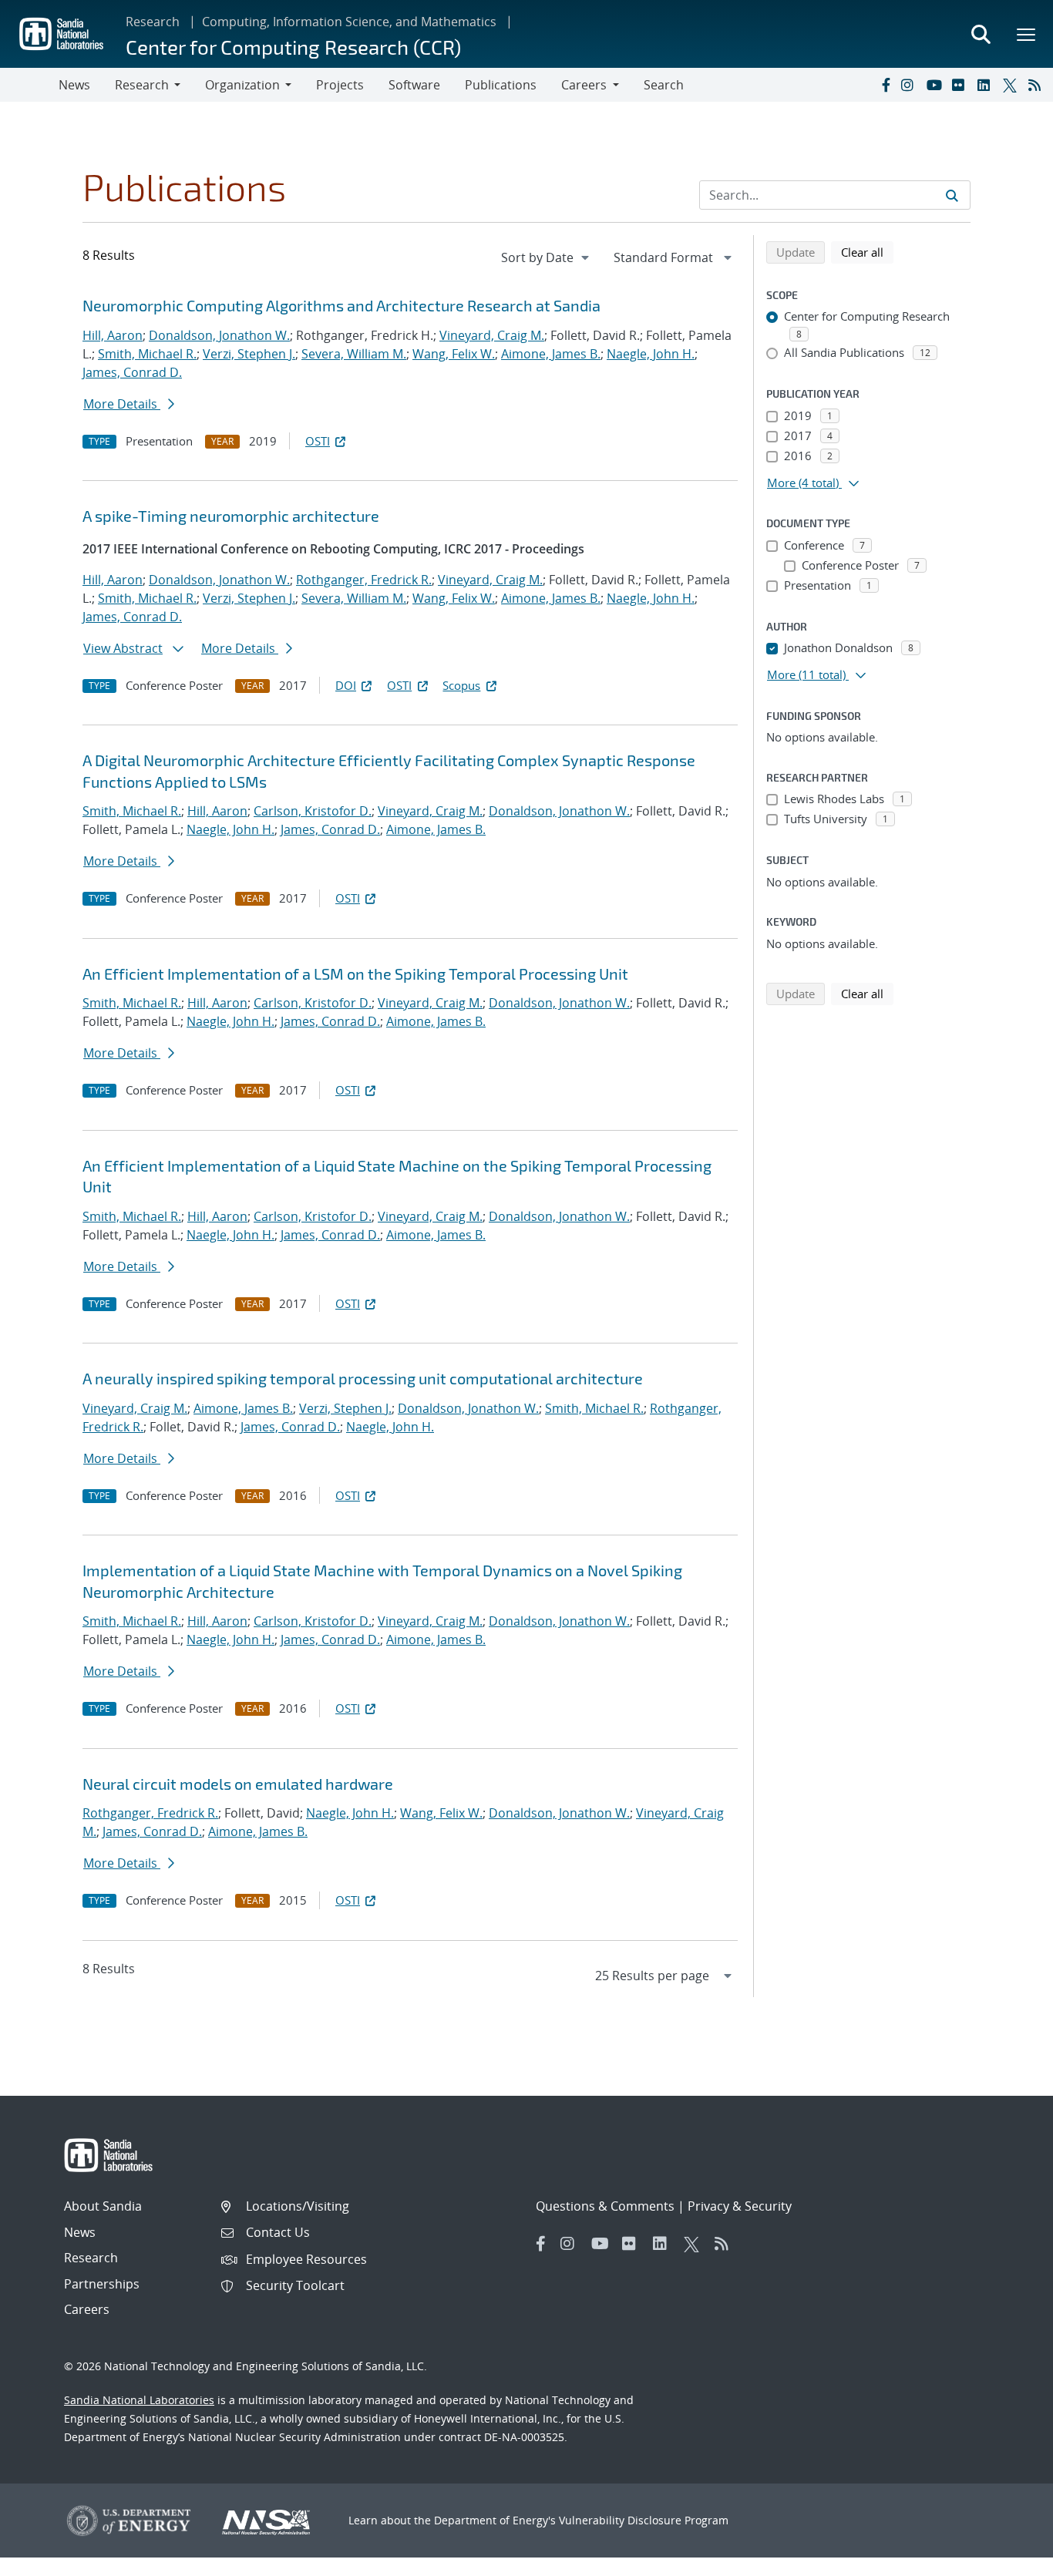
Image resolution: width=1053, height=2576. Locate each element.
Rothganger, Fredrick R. (364, 580)
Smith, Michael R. (147, 354)
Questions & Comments (605, 2206)
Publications (501, 85)
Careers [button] (584, 85)
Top (1007, 2558)
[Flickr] (961, 85)
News (74, 85)
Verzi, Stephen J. (249, 354)
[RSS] (1038, 85)
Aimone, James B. (551, 354)
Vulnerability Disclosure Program (644, 2520)
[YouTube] (936, 85)
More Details (122, 404)
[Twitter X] (1012, 85)
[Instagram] (910, 85)
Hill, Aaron (113, 335)
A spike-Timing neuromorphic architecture (231, 516)
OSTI (318, 441)
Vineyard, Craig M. (492, 335)
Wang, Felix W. (454, 354)
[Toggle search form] (981, 34)
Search (664, 85)
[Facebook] (885, 85)
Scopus (461, 685)
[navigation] (547, 257)
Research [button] (142, 85)
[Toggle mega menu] (1027, 34)
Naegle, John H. (651, 354)
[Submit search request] (952, 195)
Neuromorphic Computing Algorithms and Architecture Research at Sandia (341, 305)
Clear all (867, 252)
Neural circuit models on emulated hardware (238, 1784)
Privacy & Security (740, 2206)
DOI (346, 685)
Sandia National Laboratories (139, 2400)
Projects (340, 85)
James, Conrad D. (132, 372)
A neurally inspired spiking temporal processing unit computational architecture (363, 1378)
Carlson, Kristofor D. (313, 811)
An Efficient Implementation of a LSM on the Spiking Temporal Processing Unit (355, 974)
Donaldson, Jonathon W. (219, 335)
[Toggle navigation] (29, 85)
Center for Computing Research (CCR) (293, 47)
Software (414, 85)
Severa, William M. (354, 354)
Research (153, 22)
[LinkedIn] (987, 85)
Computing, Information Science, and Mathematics (349, 22)
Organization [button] (242, 85)
